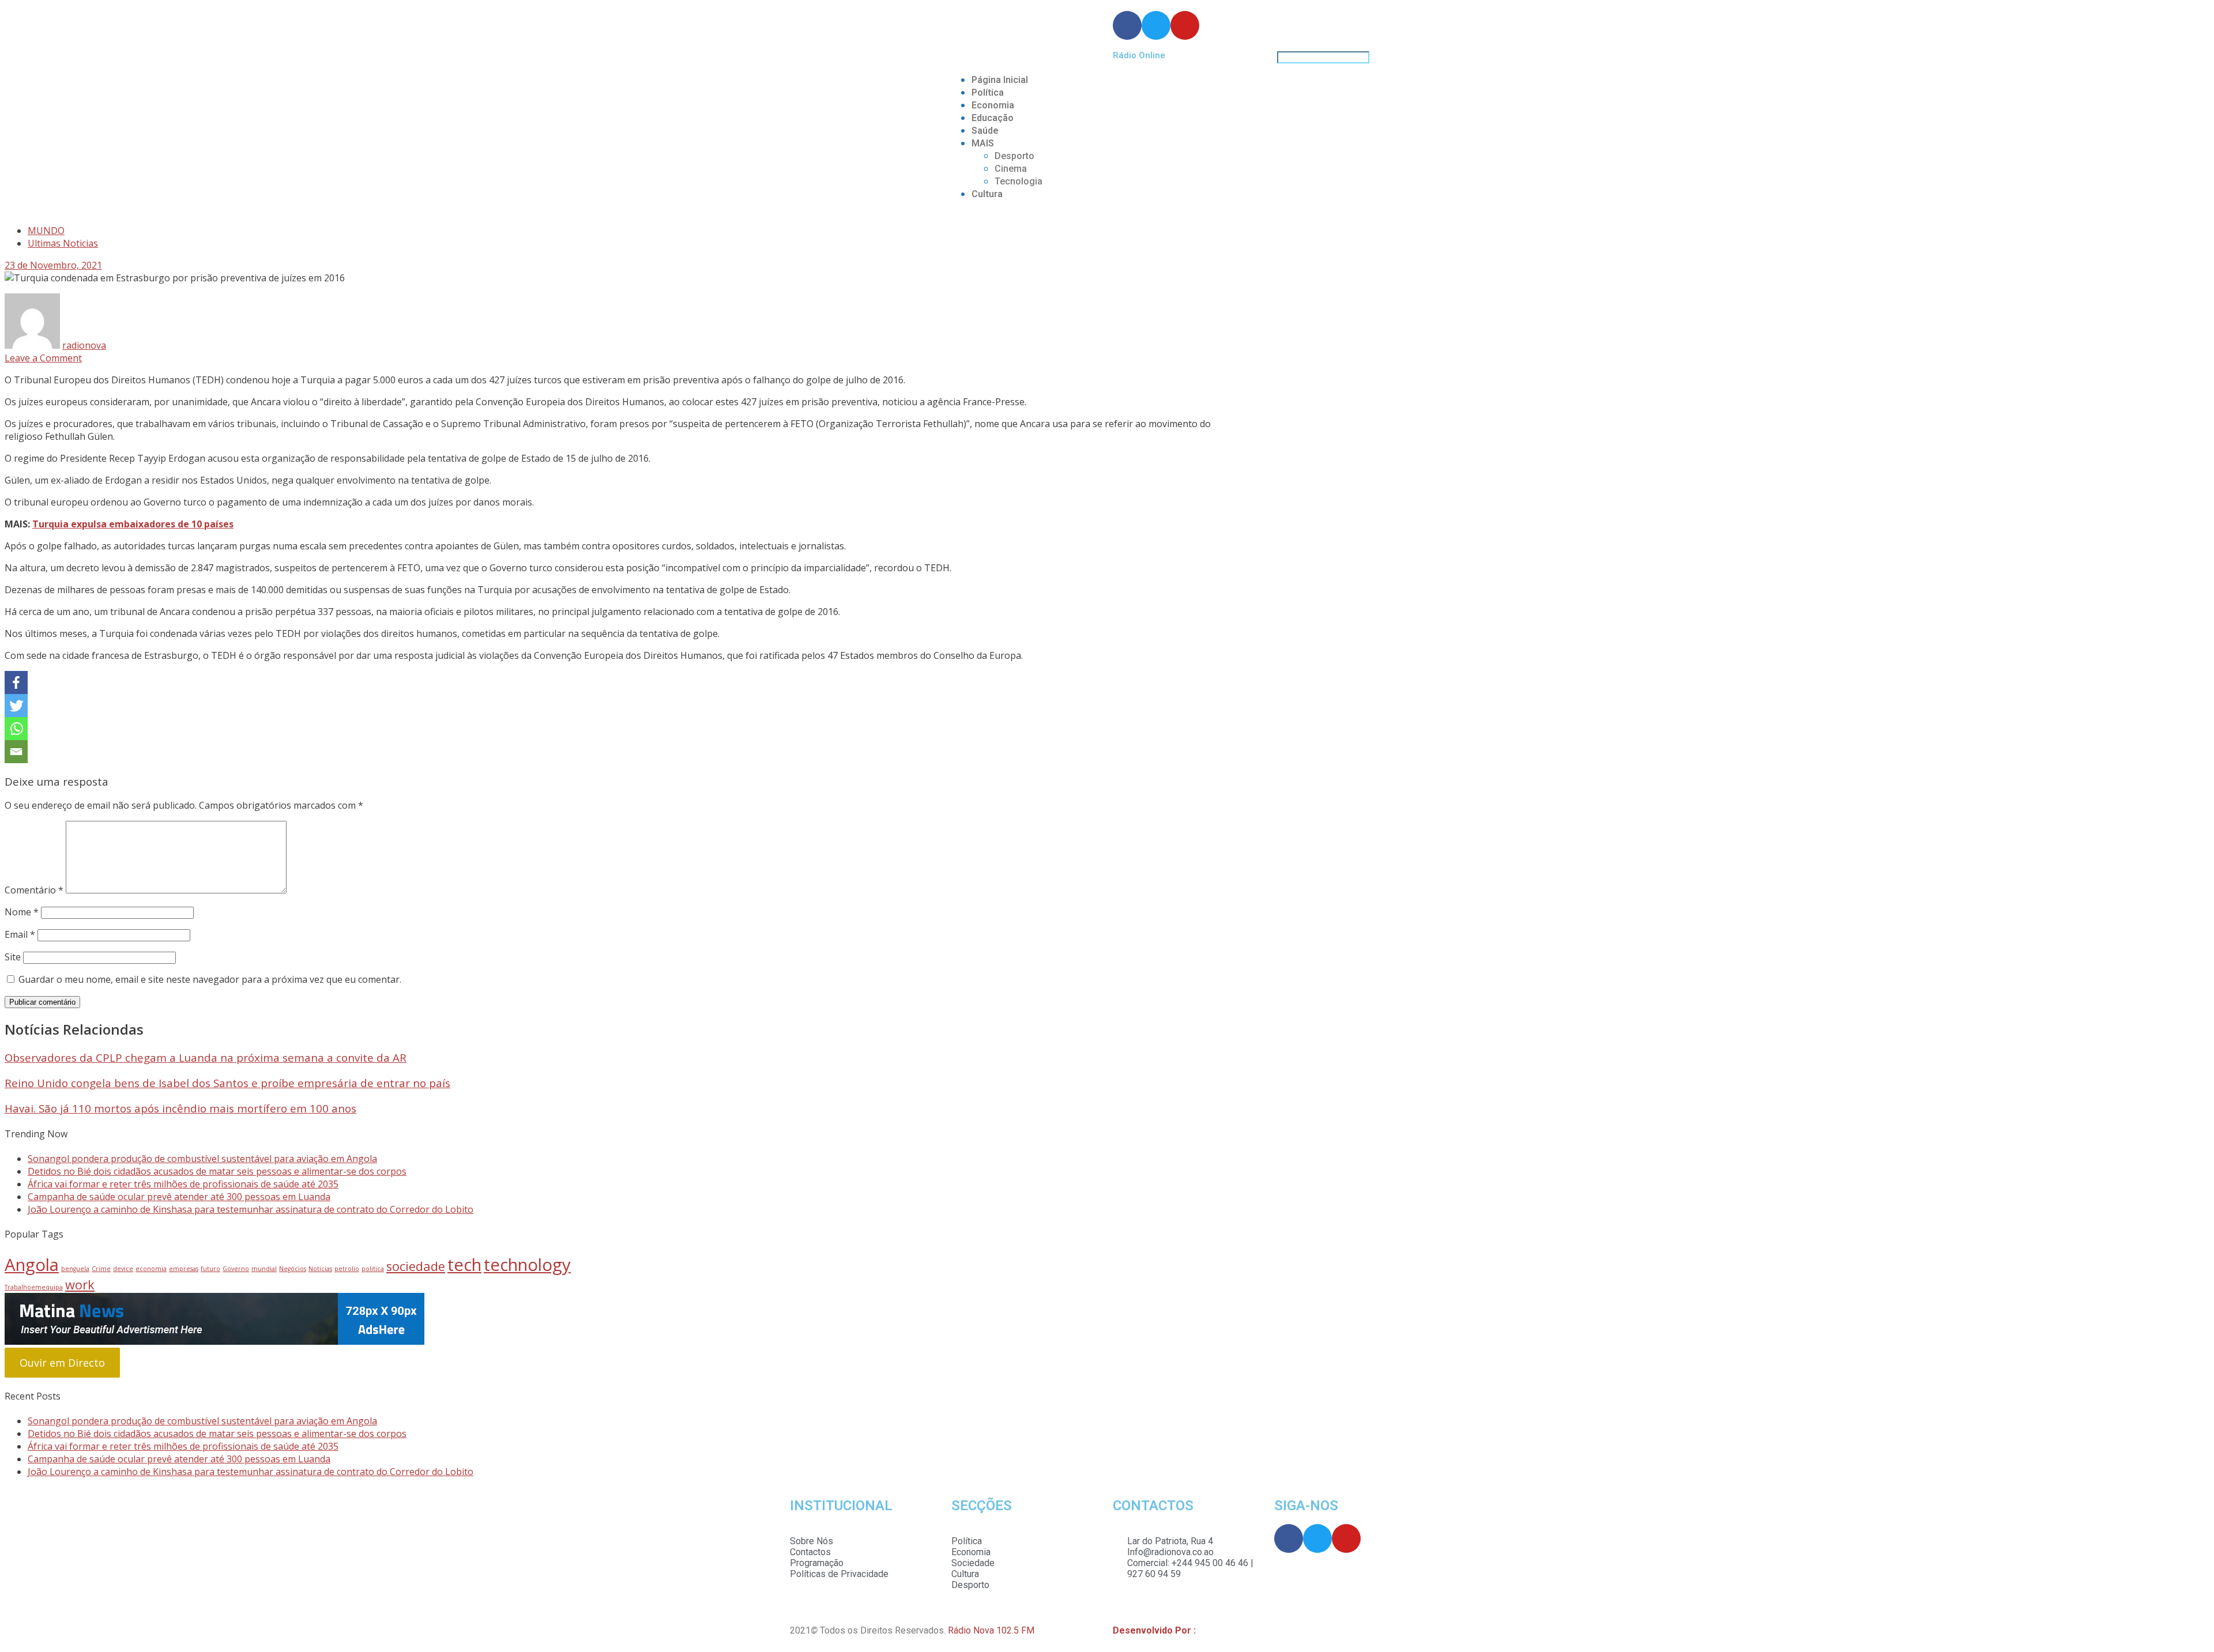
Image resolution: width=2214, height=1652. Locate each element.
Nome (22, 912)
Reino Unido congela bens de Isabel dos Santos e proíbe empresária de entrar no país (227, 1083)
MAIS (983, 143)
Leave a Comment (43, 358)
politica (373, 1269)
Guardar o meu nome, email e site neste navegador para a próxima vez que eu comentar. (210, 979)
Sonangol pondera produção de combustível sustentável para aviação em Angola (202, 1159)
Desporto (1014, 156)
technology (527, 1265)
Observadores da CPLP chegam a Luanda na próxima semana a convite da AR (206, 1057)
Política (988, 93)
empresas (184, 1269)
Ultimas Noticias (63, 243)
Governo (236, 1269)
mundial (264, 1269)
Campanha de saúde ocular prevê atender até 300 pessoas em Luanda (179, 1197)
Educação (993, 118)
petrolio (347, 1269)
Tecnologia (1018, 181)
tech (464, 1265)
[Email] (16, 752)
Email (20, 934)
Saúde (985, 131)
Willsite (1213, 1630)
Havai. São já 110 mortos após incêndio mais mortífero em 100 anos (180, 1108)
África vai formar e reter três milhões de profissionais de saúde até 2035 (183, 1184)
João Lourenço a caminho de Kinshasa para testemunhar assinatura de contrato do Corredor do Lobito (251, 1209)
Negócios (293, 1269)
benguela (75, 1269)
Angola (32, 1265)
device (123, 1269)
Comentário (34, 890)
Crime (101, 1269)
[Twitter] (16, 706)
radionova (84, 345)
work (80, 1285)
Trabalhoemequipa (34, 1287)
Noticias (320, 1269)
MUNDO (46, 231)
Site (13, 957)
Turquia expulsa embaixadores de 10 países (133, 524)
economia (151, 1269)
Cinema (1011, 169)
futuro (210, 1269)
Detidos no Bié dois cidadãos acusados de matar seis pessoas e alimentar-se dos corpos (217, 1171)
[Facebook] (16, 682)
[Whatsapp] (16, 729)
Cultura (987, 194)
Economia (993, 105)
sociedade (416, 1266)
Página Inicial (1000, 80)
